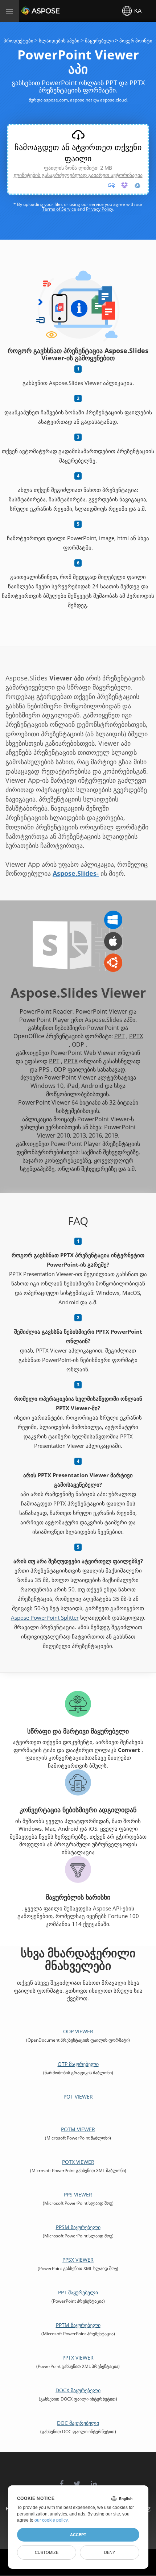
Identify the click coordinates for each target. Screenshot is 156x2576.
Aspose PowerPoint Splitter (45, 1618)
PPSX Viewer (78, 2260)
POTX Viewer (78, 2162)
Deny (110, 2552)
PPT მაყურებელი (78, 2292)
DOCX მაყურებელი (78, 2390)
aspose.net (81, 100)
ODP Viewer (78, 2031)
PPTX (136, 1036)
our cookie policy (51, 2520)
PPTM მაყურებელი (78, 2325)
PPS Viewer (78, 2194)
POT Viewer (78, 2097)
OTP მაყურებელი (78, 2064)
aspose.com (56, 100)
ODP (78, 1044)
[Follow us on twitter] (77, 2480)
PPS (44, 1069)
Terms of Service (59, 209)
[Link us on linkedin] (94, 2480)
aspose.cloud (113, 100)
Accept (78, 2535)
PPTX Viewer (78, 2358)
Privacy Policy (100, 209)
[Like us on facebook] (61, 2480)
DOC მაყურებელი (78, 2423)
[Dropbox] (124, 185)
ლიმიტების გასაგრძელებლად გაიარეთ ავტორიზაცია (78, 175)
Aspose (30, 11)
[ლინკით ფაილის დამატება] (111, 185)
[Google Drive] (137, 185)
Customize (47, 2552)
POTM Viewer (78, 2129)
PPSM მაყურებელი (78, 2227)
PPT (120, 1036)
